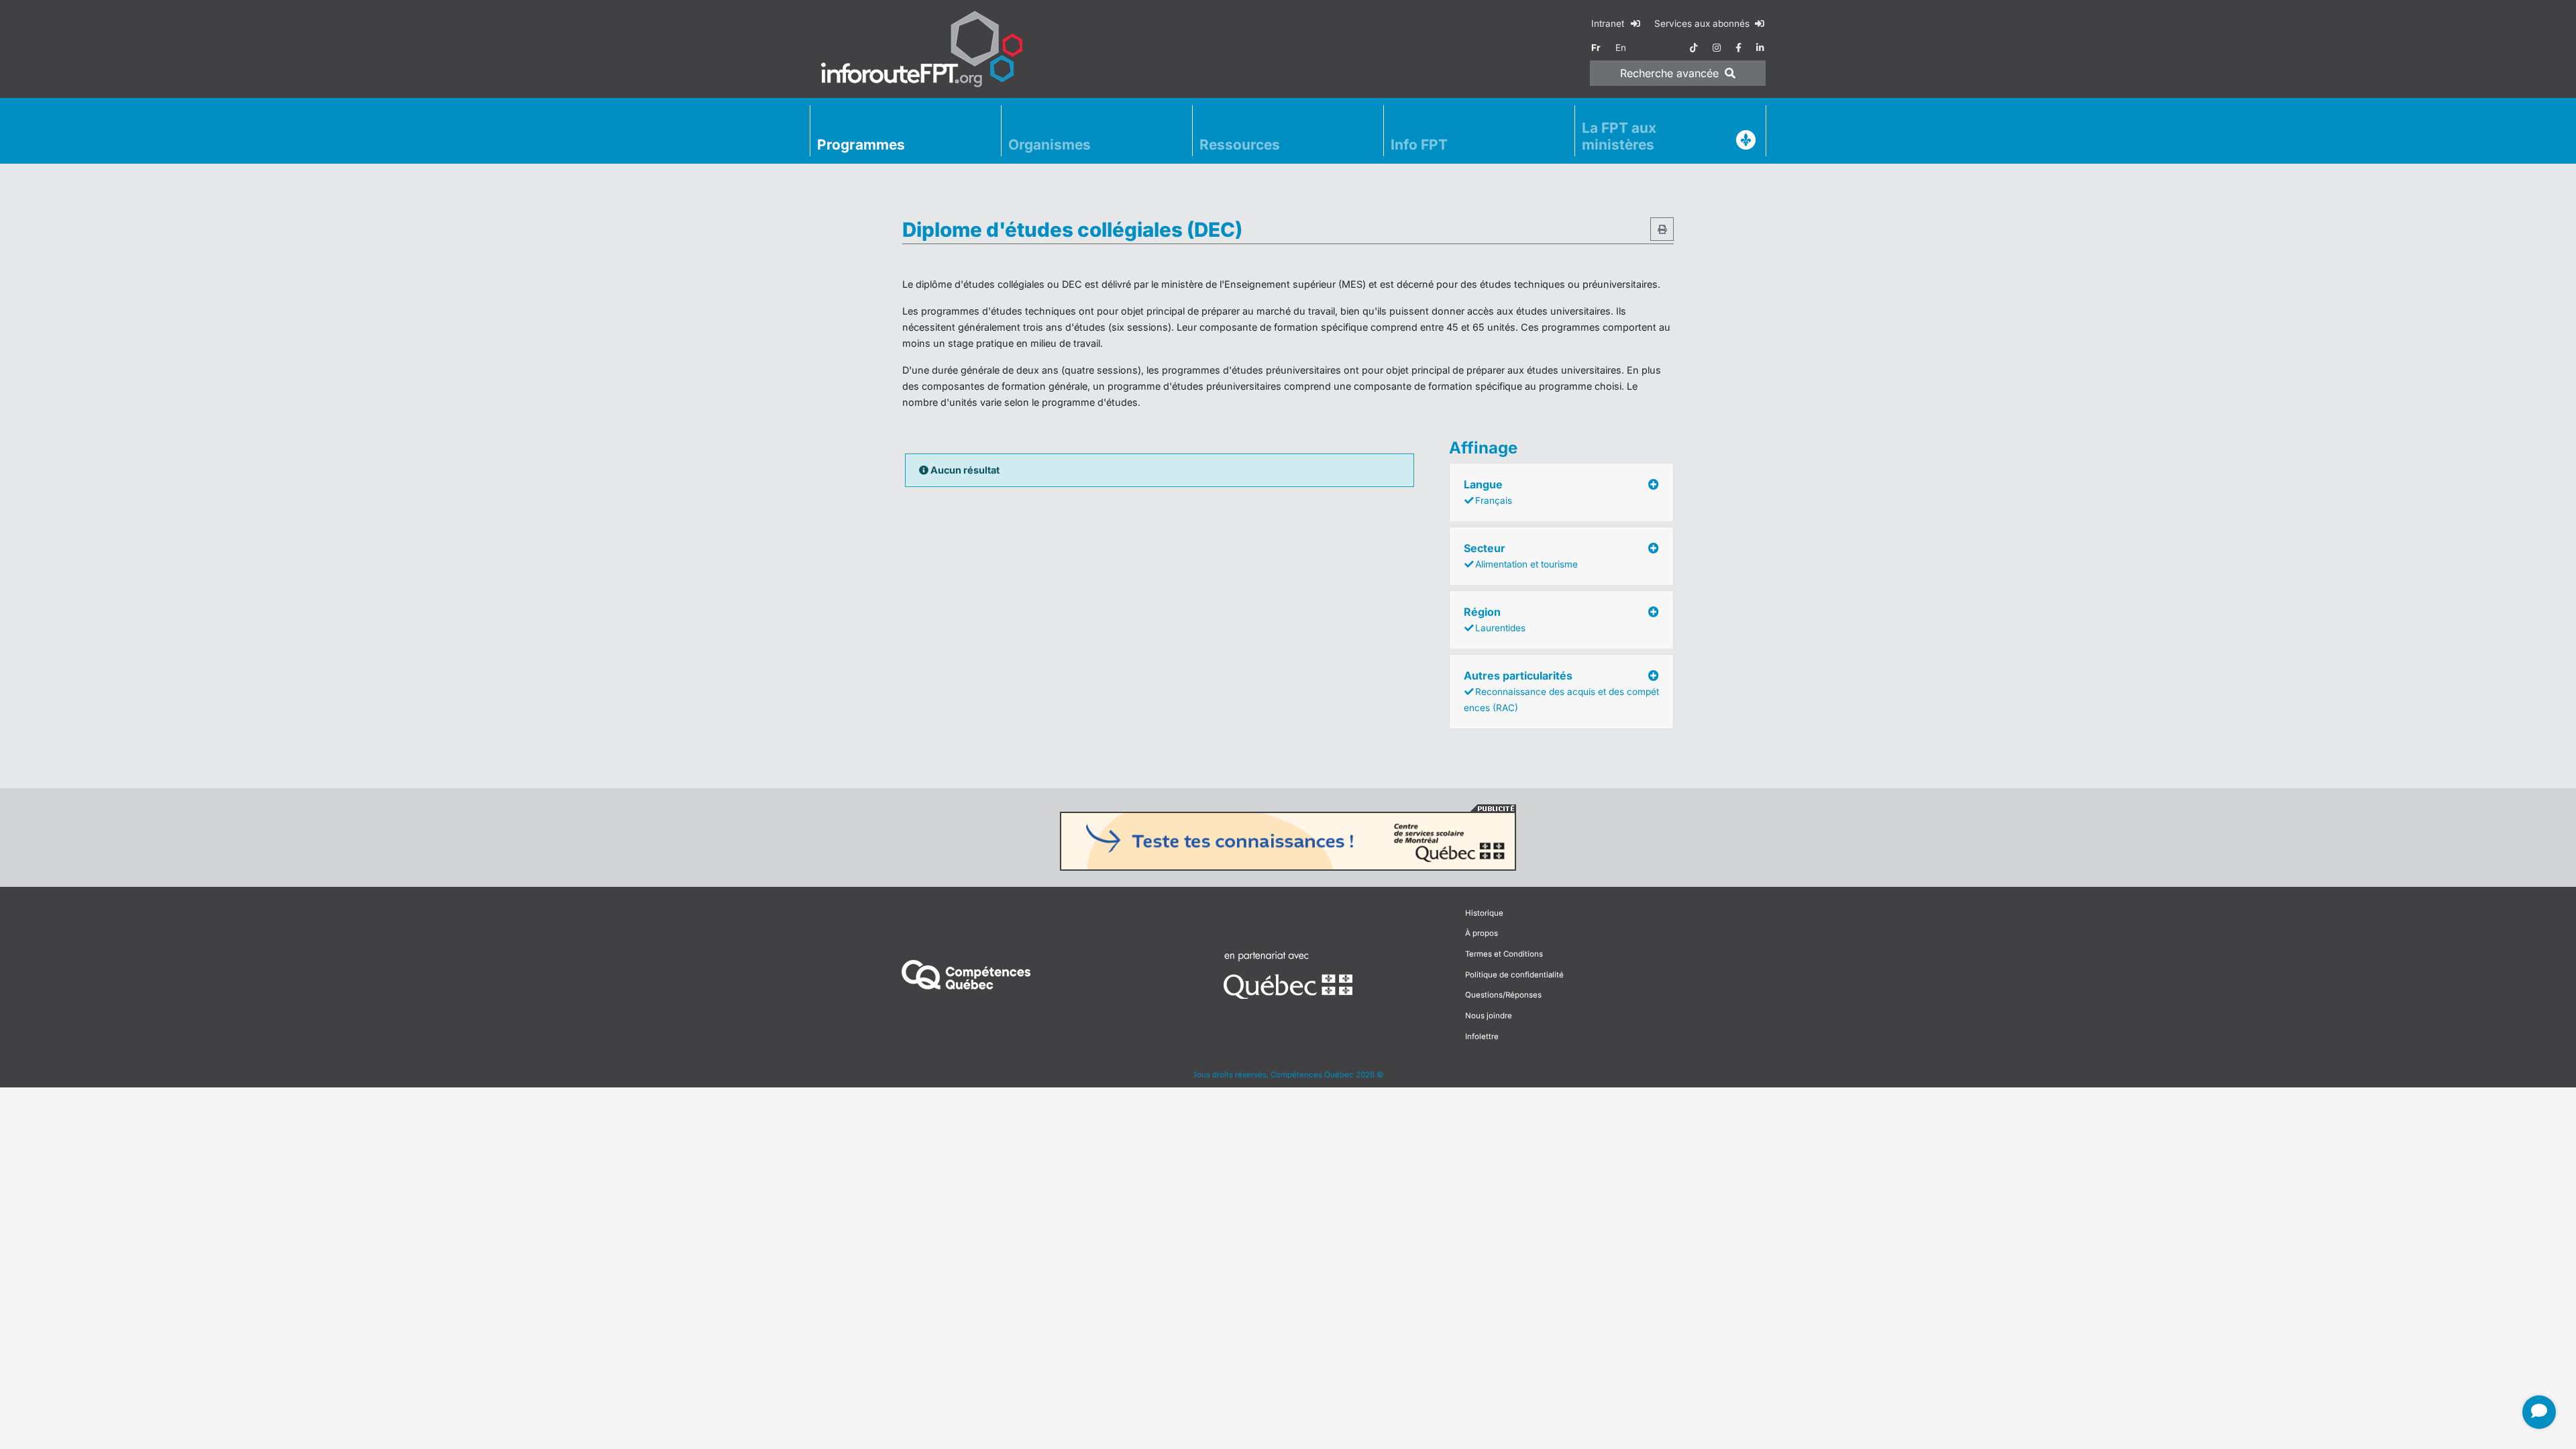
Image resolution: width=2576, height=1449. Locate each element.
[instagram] (1717, 48)
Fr (1596, 48)
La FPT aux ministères (1619, 136)
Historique (1484, 913)
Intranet (1609, 23)
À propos (1482, 933)
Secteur (1521, 555)
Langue (1488, 492)
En (1621, 48)
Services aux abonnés (1703, 23)
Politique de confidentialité (1514, 975)
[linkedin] (1760, 48)
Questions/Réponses (1503, 995)
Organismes (1050, 145)
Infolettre (1482, 1036)
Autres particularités (1561, 691)
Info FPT (1419, 145)
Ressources (1240, 145)
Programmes (861, 145)
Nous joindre (1489, 1016)
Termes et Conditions (1504, 954)
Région (1495, 619)
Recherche (1669, 73)
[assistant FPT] (2539, 1412)
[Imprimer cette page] (1662, 229)
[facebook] (1738, 48)
